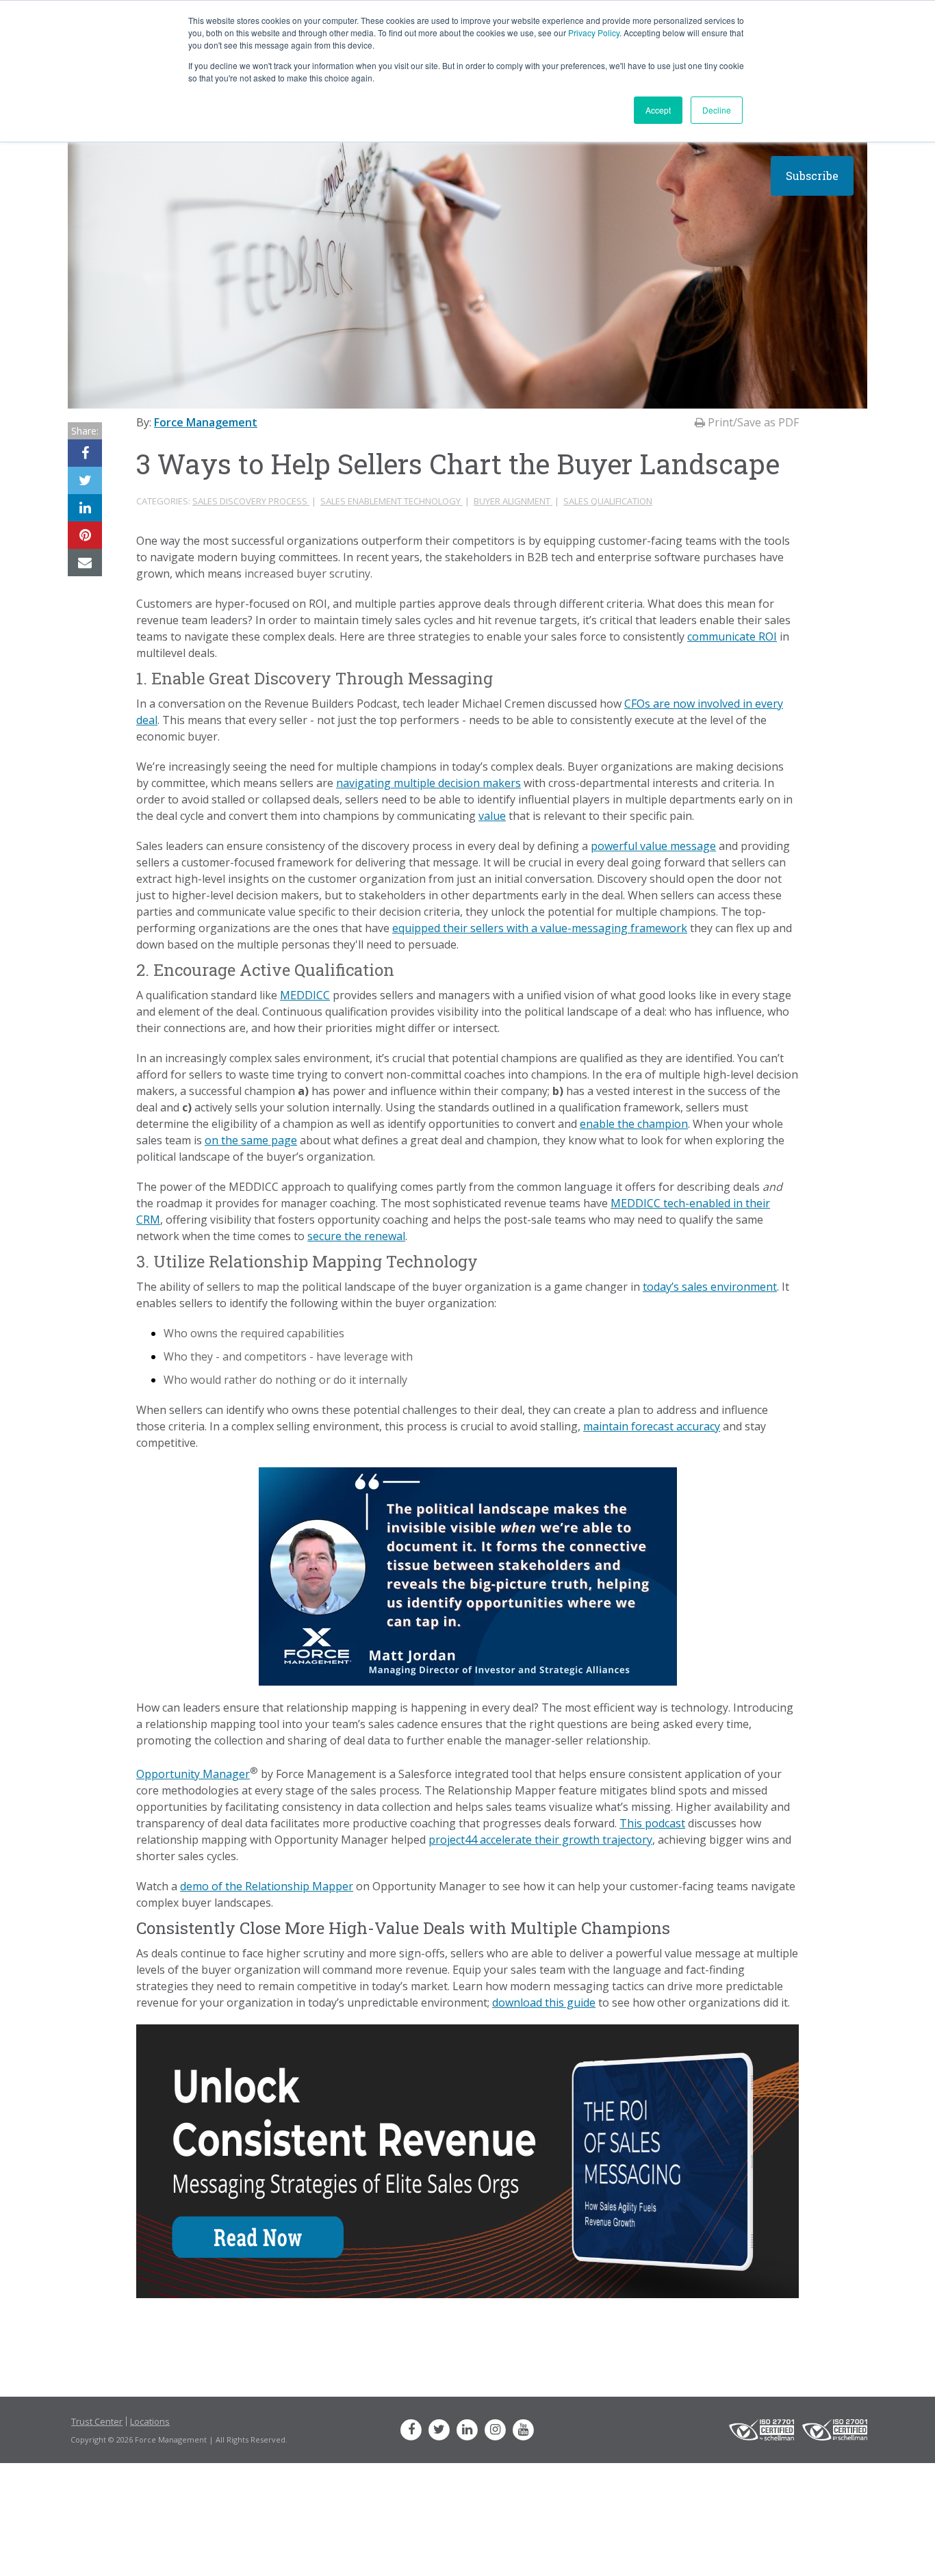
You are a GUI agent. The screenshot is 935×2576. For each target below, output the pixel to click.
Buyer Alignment (513, 501)
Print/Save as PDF (752, 422)
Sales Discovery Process (251, 501)
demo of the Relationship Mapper (267, 1886)
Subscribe (812, 176)
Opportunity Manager (193, 1774)
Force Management (206, 422)
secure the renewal (356, 1236)
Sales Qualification (608, 501)
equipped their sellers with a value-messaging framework (540, 928)
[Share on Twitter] (85, 480)
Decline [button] (717, 110)
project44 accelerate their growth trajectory (540, 1840)
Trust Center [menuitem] (97, 2421)
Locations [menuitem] (150, 2421)
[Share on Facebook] (85, 453)
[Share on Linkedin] (85, 508)
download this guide (544, 2002)
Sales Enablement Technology (392, 501)
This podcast (652, 1823)
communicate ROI (732, 636)
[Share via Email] (85, 563)
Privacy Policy (594, 33)
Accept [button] (658, 110)
